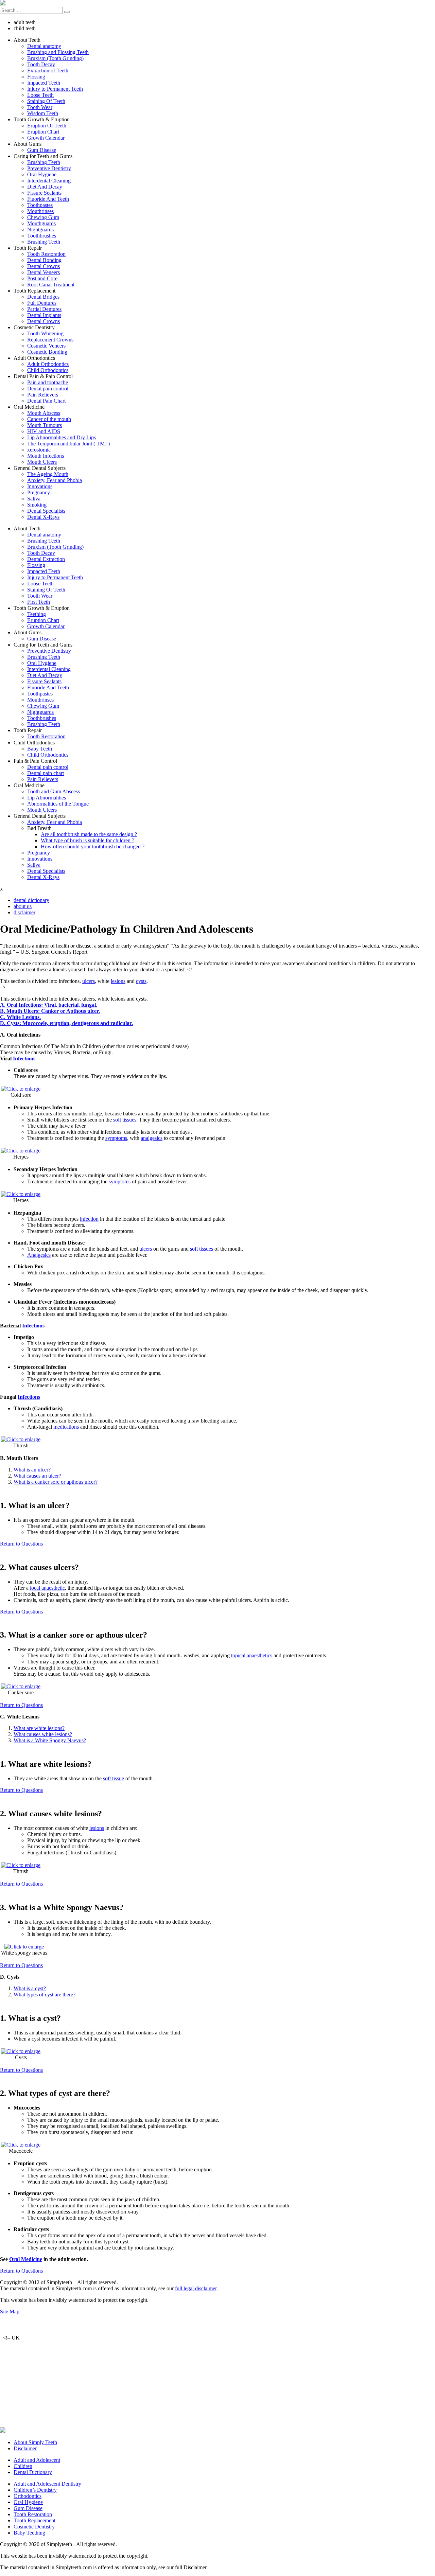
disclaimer (24, 912)
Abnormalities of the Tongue (58, 804)
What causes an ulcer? (37, 1476)
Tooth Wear (40, 107)
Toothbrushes (42, 236)
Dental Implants (44, 315)
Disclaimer (25, 2448)
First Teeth (39, 602)
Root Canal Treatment (51, 285)
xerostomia (39, 450)
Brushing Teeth (44, 162)
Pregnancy (39, 492)
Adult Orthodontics (48, 364)
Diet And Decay (45, 187)
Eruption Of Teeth (47, 126)
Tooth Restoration (46, 254)
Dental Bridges (43, 297)
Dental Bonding (44, 260)
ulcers (89, 981)
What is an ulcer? (32, 1470)
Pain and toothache (48, 382)
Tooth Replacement (34, 2520)
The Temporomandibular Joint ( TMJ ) (68, 444)
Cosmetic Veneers (46, 346)
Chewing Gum (43, 217)
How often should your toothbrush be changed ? (93, 846)
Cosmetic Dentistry (34, 2527)
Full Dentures (42, 303)
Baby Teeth (40, 749)
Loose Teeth (40, 95)
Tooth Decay (41, 64)
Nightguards (40, 230)
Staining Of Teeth (46, 101)
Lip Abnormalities (47, 798)
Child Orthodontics (48, 370)
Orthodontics (28, 2496)
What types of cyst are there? (45, 1995)
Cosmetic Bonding (47, 352)
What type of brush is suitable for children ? (88, 840)
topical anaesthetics (252, 1655)
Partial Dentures (44, 309)
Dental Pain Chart (46, 401)
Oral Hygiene (42, 174)
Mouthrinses (40, 211)
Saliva (34, 499)
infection (89, 1219)
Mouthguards (41, 223)
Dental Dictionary (33, 2472)
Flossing (36, 77)
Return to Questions (21, 1544)
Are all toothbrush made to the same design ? (89, 834)
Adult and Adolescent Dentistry (47, 2484)
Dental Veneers (43, 272)
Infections (24, 1058)
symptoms (116, 1138)
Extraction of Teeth (48, 70)
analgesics (152, 1138)
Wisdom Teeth (43, 113)
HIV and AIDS (44, 431)
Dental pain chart (46, 773)
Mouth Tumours (45, 425)
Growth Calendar (46, 138)
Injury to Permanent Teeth (55, 89)
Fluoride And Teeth (48, 199)
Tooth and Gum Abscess (54, 791)
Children (23, 2466)
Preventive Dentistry (49, 168)
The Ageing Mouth (48, 474)
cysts (141, 981)
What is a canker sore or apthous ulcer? (56, 1482)
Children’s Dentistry (35, 2490)
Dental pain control (48, 389)
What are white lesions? (39, 1728)
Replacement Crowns (50, 340)
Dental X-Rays (43, 517)
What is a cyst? (30, 1988)
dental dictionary (31, 900)
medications (66, 1427)
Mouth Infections (46, 456)
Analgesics (39, 1255)
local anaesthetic (47, 1588)
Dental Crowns (43, 266)
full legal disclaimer (196, 2288)
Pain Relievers (43, 395)
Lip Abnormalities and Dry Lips (62, 437)
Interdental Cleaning (49, 181)
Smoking (37, 505)
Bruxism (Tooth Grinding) (55, 58)
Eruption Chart (43, 132)
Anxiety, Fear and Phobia (55, 480)
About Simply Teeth (35, 2442)
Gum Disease (42, 150)
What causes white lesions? (43, 1734)
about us (23, 906)
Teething (37, 614)
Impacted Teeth (44, 83)
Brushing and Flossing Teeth (58, 52)
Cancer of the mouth (49, 419)
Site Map (10, 2312)
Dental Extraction (46, 559)
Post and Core (42, 278)
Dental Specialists (46, 511)
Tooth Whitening (45, 333)
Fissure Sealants (44, 193)
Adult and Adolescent (37, 2460)
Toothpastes (40, 205)
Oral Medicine (26, 2259)
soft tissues (125, 1120)
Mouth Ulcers (42, 462)
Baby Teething (29, 2533)
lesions (118, 981)
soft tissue (114, 1778)
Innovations (40, 486)
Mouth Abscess (44, 413)
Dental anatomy (44, 46)
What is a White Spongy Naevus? (50, 1740)
